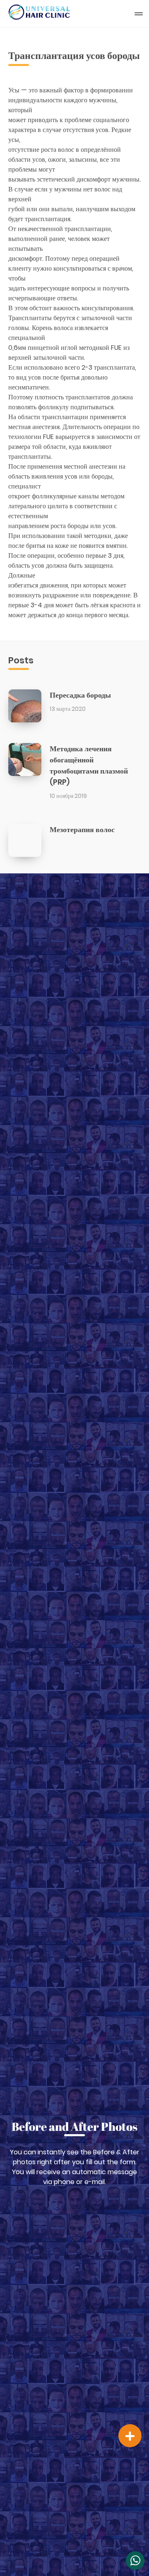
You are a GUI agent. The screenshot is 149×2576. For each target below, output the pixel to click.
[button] (130, 2436)
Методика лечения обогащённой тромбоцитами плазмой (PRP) (89, 765)
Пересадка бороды (80, 695)
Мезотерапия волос (82, 829)
